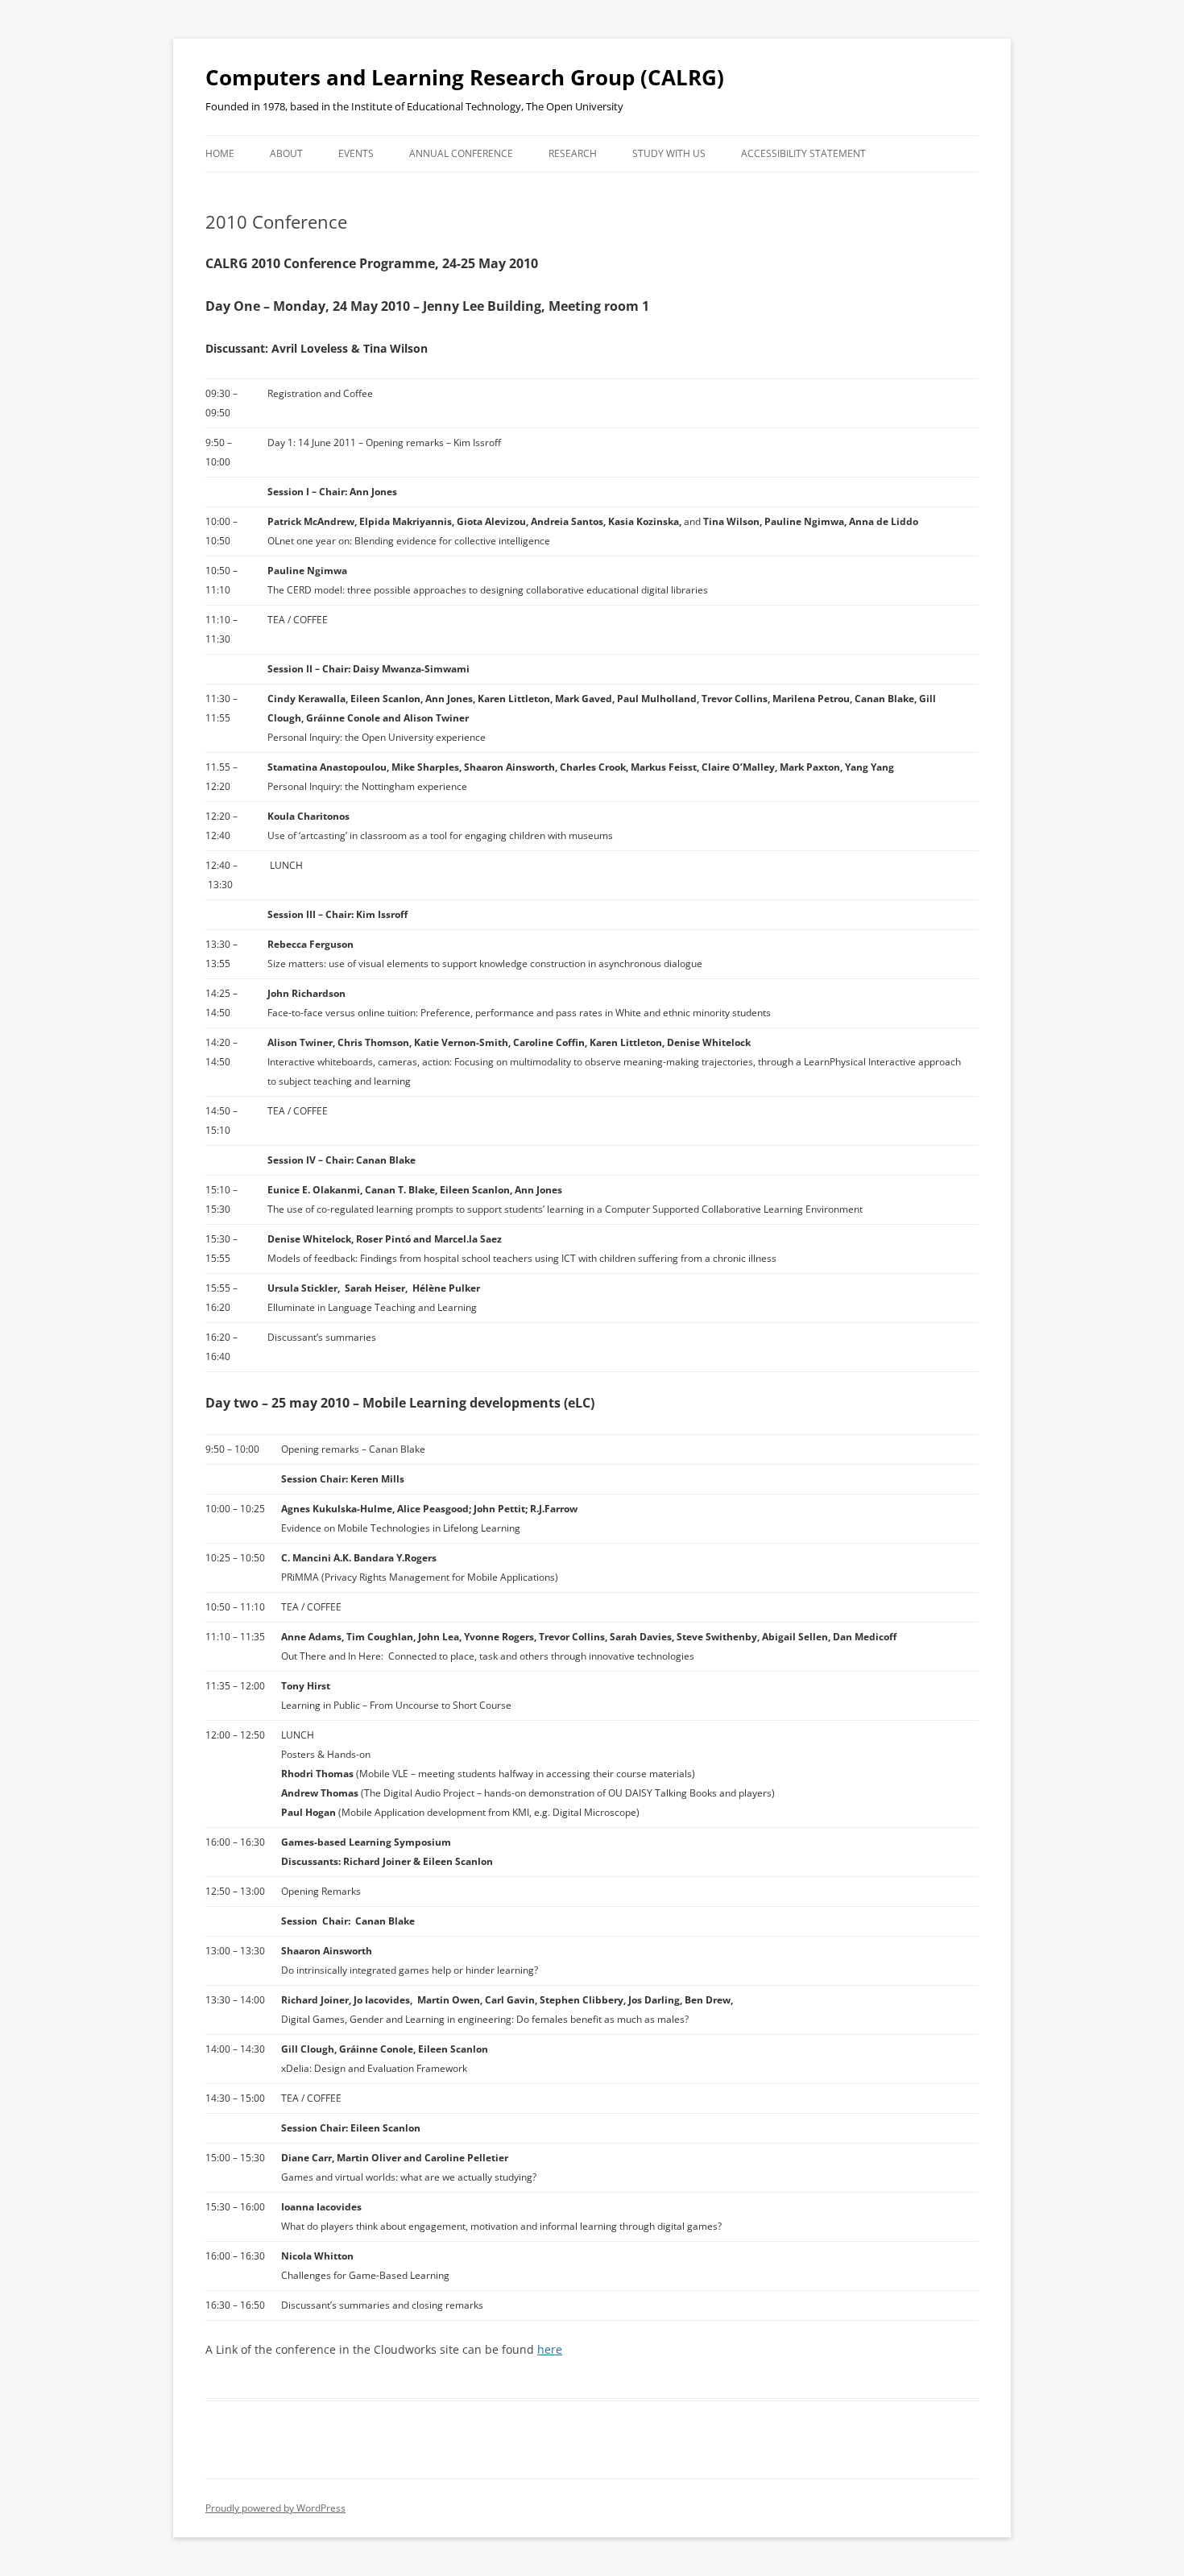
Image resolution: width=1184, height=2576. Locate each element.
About (286, 153)
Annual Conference (461, 153)
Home (220, 153)
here (550, 2349)
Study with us (669, 153)
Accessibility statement (803, 153)
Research (573, 153)
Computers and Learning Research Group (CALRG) (465, 77)
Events (356, 153)
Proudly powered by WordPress (275, 2508)
